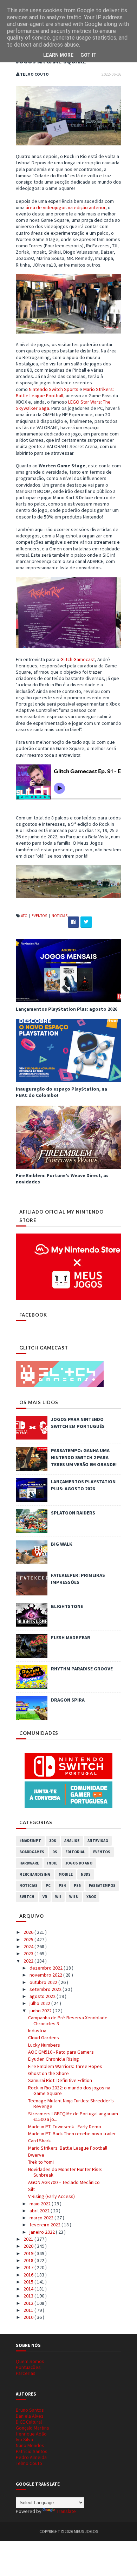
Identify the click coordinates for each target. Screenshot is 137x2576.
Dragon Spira (68, 1700)
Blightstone (67, 1606)
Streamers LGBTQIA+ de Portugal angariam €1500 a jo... (73, 2117)
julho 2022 (40, 2003)
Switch (27, 1897)
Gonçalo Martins (32, 2428)
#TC (24, 916)
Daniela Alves (30, 2416)
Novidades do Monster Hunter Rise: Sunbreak (65, 2172)
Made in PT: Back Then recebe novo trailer (72, 2134)
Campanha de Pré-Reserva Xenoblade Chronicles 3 (68, 2021)
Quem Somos (30, 2361)
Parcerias (26, 2373)
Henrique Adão (31, 2434)
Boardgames (32, 1852)
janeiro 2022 (43, 2232)
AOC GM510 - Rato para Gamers (61, 2052)
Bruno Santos (30, 2410)
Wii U (74, 1897)
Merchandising (35, 1874)
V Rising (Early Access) (51, 2196)
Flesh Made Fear (71, 1637)
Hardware (29, 1863)
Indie (52, 1863)
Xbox (91, 1897)
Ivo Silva (24, 2439)
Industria (37, 2031)
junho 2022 (41, 2011)
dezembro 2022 (47, 1968)
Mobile (66, 1874)
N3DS (86, 1874)
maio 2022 (41, 2204)
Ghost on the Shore (48, 2073)
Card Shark (40, 2141)
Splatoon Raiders (73, 1513)
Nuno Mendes (30, 2445)
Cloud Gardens (44, 2038)
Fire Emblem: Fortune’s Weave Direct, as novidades (62, 1179)
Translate (66, 2511)
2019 (29, 2253)
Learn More (58, 55)
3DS (53, 1841)
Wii (58, 1897)
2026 (29, 1932)
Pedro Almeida (31, 2457)
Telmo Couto (29, 2463)
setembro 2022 (46, 1989)
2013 (29, 2296)
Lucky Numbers (44, 2045)
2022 (29, 1961)
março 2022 (42, 2218)
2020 (29, 2246)
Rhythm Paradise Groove (82, 1669)
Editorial (75, 1852)
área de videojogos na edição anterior (66, 207)
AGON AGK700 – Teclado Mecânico (64, 2182)
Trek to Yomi (41, 2162)
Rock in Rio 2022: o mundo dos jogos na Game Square (69, 2091)
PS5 (77, 1885)
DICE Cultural (29, 2422)
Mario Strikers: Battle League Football (68, 2148)
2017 (29, 2267)
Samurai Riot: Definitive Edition (60, 2080)
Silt (31, 2189)
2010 (29, 2317)
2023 (29, 1953)
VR (45, 1897)
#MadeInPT (30, 1841)
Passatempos (102, 1885)
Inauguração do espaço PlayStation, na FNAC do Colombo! (61, 1092)
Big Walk (62, 1544)
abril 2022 (40, 2211)
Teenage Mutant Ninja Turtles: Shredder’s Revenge (71, 2104)
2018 (29, 2260)
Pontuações (28, 2367)
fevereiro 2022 (45, 2225)
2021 (29, 2239)
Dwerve (36, 2155)
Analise (72, 1841)
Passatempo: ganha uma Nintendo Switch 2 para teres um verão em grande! (84, 1457)
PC (48, 1885)
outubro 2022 (44, 1982)
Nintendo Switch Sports (54, 389)
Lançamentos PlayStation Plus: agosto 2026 (67, 1009)
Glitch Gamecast (78, 659)
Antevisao (98, 1841)
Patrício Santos (32, 2451)
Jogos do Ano (79, 1863)
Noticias (60, 916)
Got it (89, 55)
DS (55, 1852)
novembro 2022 (46, 1975)
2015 (29, 2282)
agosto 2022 (43, 1996)
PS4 (62, 1885)
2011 (29, 2310)
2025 (29, 1939)
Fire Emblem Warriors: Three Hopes (65, 2066)
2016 (29, 2275)
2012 (29, 2303)
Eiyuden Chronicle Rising (54, 2059)
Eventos (40, 916)
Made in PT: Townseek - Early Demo (65, 2127)
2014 (29, 2289)
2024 (29, 1946)
